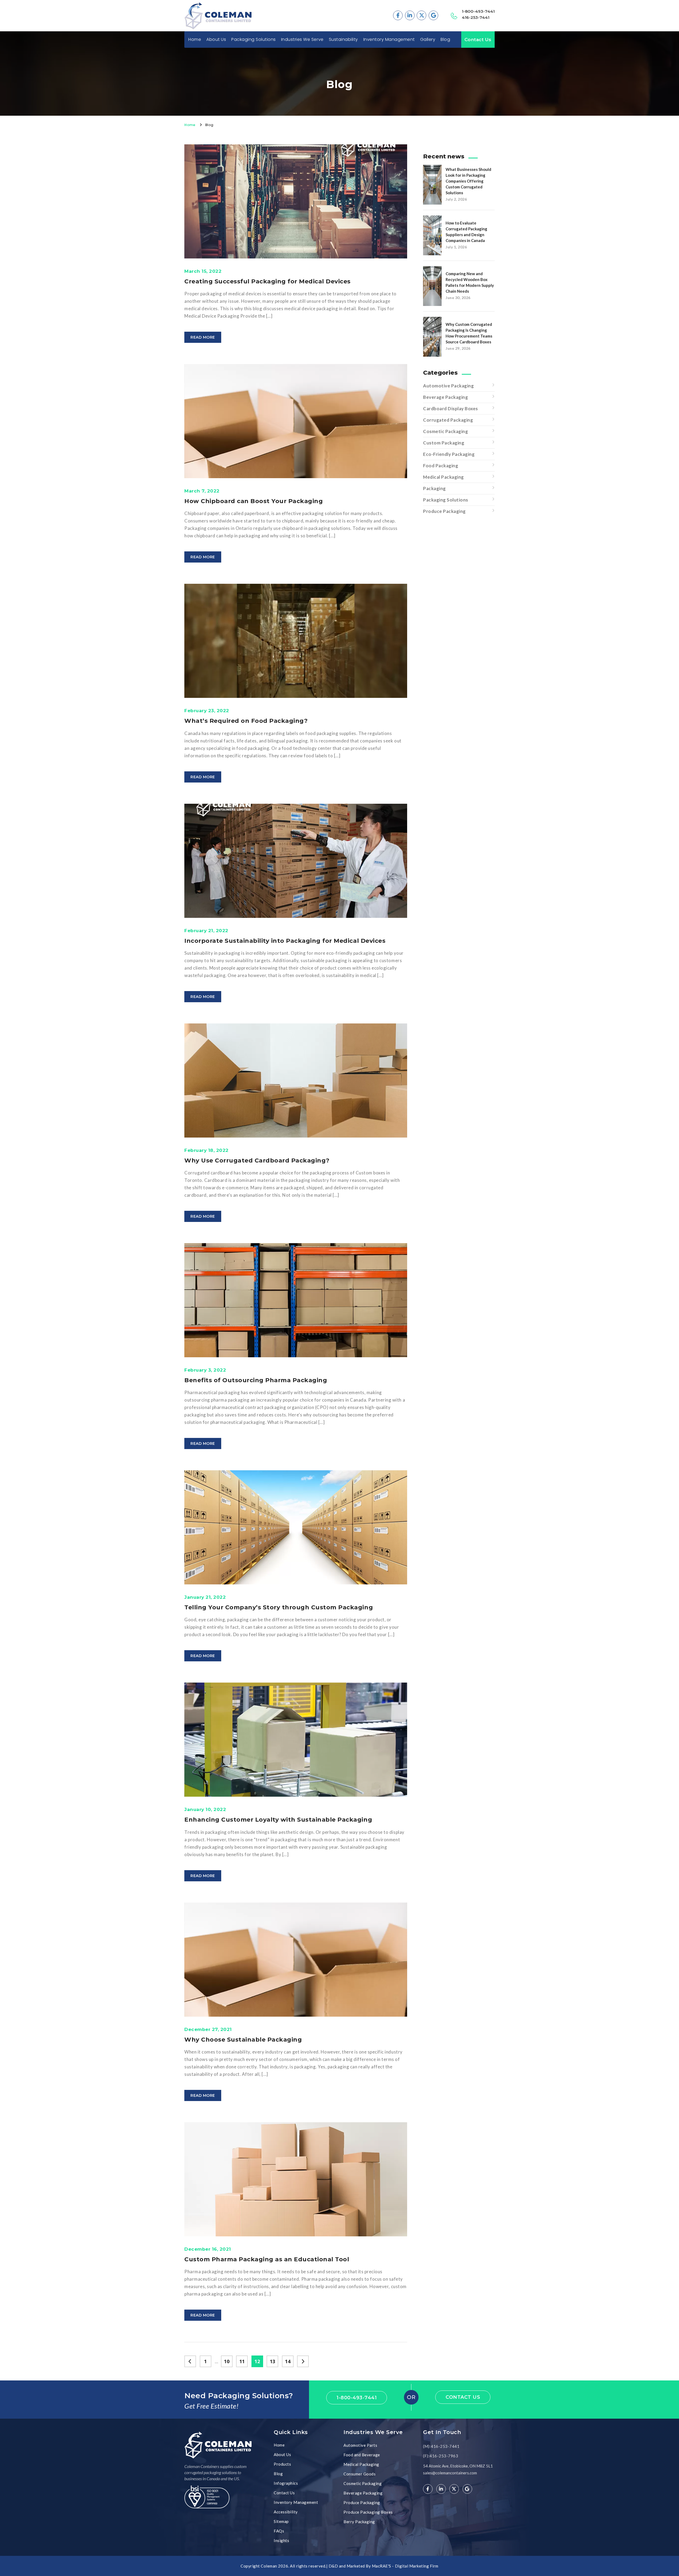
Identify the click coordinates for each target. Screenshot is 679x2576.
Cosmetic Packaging (445, 431)
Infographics (286, 2483)
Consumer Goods (360, 2474)
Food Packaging (441, 466)
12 (257, 2361)
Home (195, 40)
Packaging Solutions (446, 500)
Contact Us (478, 40)
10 (227, 2361)
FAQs (279, 2531)
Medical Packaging (443, 477)
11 (242, 2361)
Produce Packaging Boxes (368, 2512)
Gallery (428, 40)
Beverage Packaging (445, 397)
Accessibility (286, 2512)
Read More (203, 337)
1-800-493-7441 (478, 11)
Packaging (434, 488)
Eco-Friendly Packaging (449, 454)
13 (273, 2361)
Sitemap (281, 2521)
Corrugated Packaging (448, 420)
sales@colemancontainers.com (450, 2473)
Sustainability (343, 40)
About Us (216, 40)
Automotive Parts (360, 2445)
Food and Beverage (362, 2455)
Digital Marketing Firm (417, 2566)
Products (282, 2464)
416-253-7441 (476, 17)
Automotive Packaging (448, 386)
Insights (281, 2540)
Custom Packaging (444, 443)
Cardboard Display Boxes (451, 409)
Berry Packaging (359, 2522)
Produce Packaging (444, 511)
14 (288, 2361)
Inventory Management (389, 40)
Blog (445, 40)
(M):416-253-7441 (441, 2446)
